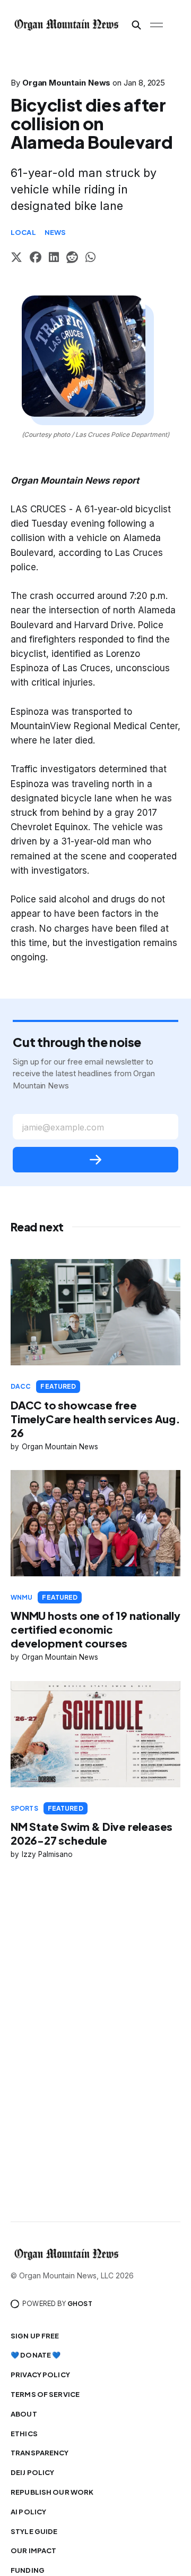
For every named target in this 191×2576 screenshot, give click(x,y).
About (24, 2414)
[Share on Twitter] (16, 259)
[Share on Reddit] (72, 259)
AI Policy (28, 2512)
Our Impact (33, 2550)
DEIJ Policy (32, 2472)
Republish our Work (52, 2492)
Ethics (24, 2434)
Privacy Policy (40, 2375)
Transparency (40, 2453)
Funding (28, 2570)
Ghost (80, 2304)
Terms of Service (45, 2394)
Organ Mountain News (67, 83)
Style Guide (34, 2531)
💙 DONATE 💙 (36, 2355)
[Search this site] (136, 25)
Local (23, 232)
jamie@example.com (63, 1127)
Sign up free (35, 2336)
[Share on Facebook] (36, 259)
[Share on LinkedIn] (54, 259)
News (55, 232)
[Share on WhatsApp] (90, 259)
